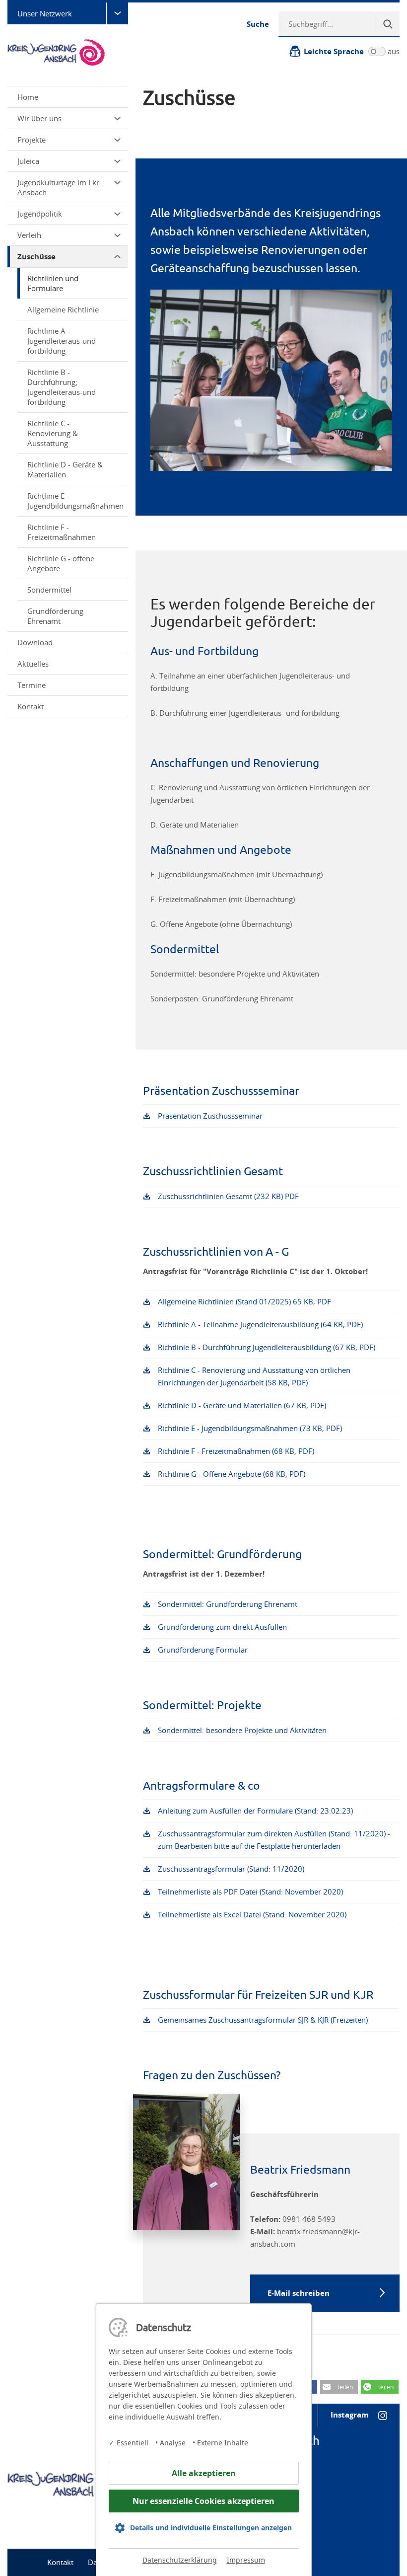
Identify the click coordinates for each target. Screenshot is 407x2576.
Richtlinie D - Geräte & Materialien (65, 469)
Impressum (246, 2560)
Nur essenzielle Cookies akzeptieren (203, 2501)
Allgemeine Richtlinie (63, 309)
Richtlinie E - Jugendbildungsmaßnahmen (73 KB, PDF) (250, 1428)
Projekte (32, 140)
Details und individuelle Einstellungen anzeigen (211, 2528)
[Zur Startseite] (67, 52)
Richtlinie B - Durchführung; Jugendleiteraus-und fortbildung (62, 387)
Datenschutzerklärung (180, 2560)
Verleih (29, 235)
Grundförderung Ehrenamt (55, 616)
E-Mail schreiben (299, 2293)
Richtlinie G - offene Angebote (61, 563)
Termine (32, 685)
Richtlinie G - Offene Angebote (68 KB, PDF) (232, 1474)
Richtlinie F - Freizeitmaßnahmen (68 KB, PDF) (236, 1451)
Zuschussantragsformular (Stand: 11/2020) (231, 1869)
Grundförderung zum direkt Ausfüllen (222, 1627)
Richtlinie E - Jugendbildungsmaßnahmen (75, 501)
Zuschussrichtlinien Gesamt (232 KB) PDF (228, 1196)
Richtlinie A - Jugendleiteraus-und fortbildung (62, 341)
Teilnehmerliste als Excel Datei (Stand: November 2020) (252, 1914)
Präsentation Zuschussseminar (210, 1116)
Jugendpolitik (40, 214)
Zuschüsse (36, 257)
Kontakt (31, 706)
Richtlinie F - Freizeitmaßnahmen (62, 532)
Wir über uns (39, 118)
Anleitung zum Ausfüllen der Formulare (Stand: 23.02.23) (255, 1811)
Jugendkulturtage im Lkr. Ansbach (59, 187)
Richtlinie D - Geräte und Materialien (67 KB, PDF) (242, 1405)
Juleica (28, 161)
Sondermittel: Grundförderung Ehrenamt (228, 1604)
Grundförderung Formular (203, 1650)
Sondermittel (49, 590)
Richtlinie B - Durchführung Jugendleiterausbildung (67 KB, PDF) (267, 1347)
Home (28, 97)
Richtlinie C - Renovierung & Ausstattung (53, 433)
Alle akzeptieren (204, 2473)
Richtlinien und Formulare (53, 283)
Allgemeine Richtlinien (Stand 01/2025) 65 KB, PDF (244, 1301)
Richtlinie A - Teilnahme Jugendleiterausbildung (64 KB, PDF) (260, 1324)
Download (35, 642)
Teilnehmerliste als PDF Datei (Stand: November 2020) (250, 1892)
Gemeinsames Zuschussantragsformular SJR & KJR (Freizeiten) (263, 2020)
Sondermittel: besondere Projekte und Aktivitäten (242, 1730)
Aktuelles (33, 664)
